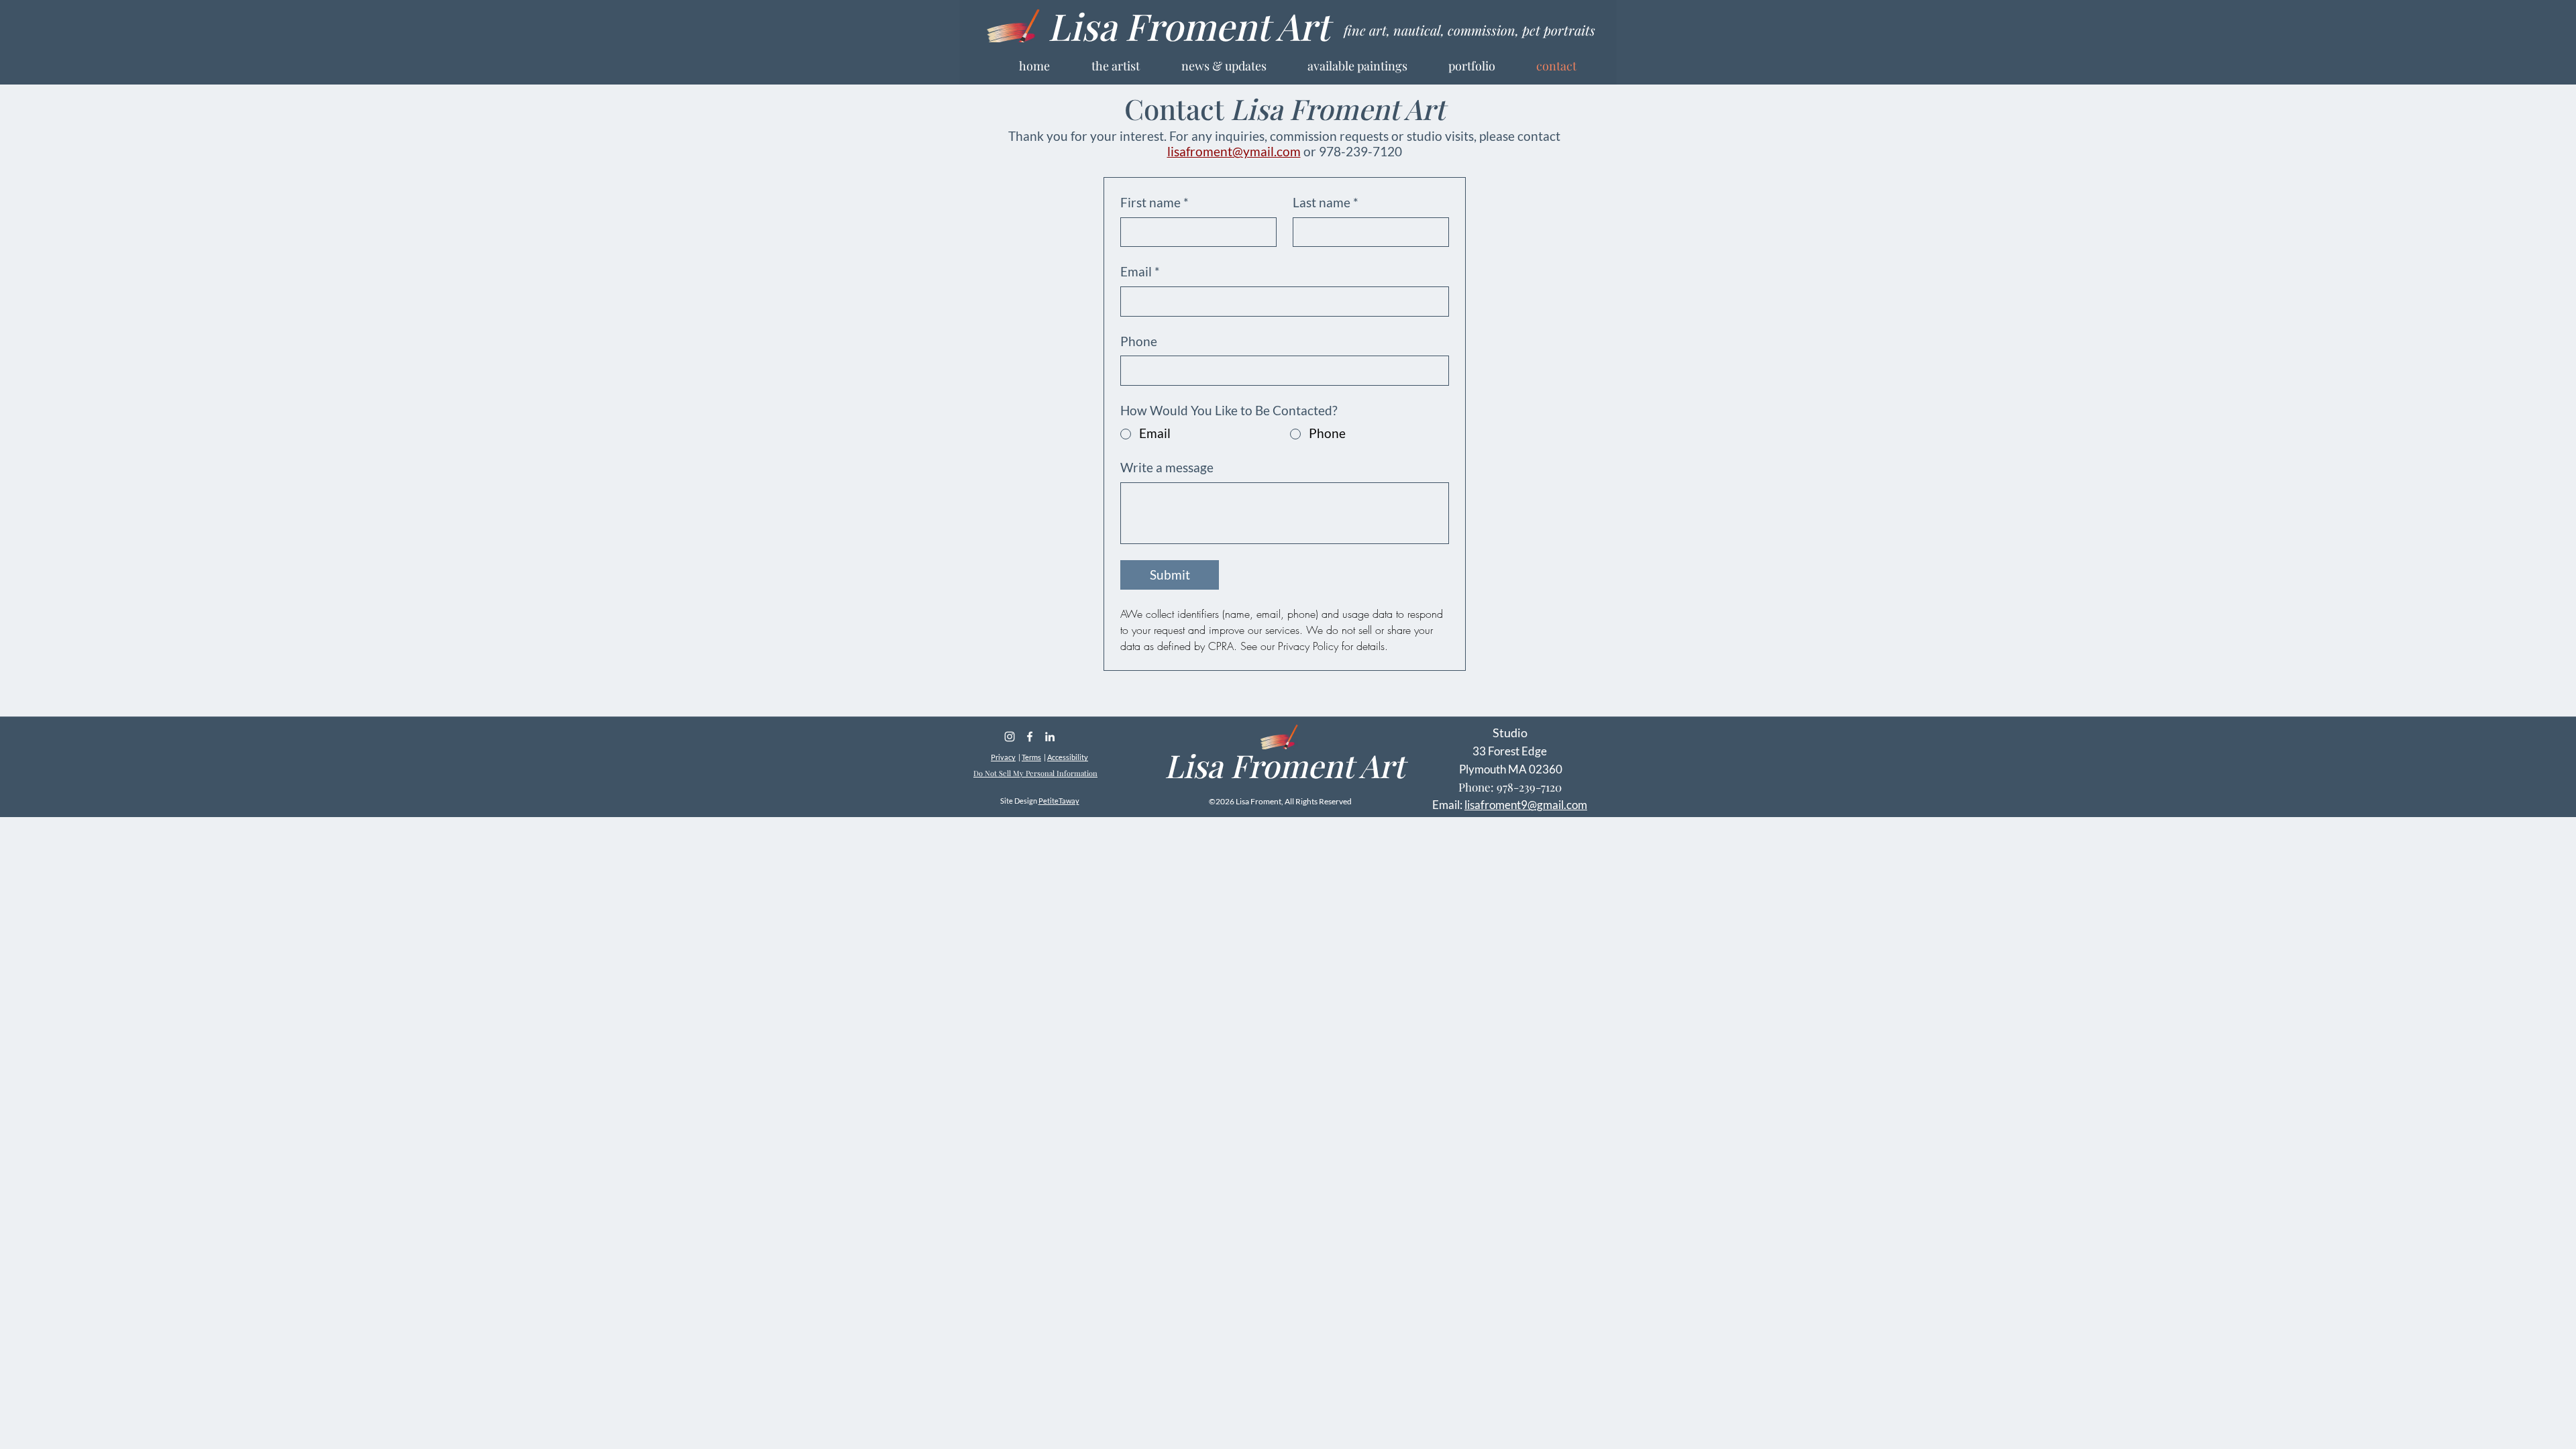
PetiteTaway (1059, 801)
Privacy (1003, 757)
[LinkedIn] (1050, 737)
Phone (1139, 341)
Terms (1031, 757)
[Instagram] (1010, 737)
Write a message (1167, 467)
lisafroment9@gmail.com (1526, 805)
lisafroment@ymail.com (1234, 151)
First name (1155, 202)
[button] (1486, 66)
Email (1140, 271)
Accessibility (1068, 757)
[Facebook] (1030, 737)
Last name (1326, 202)
